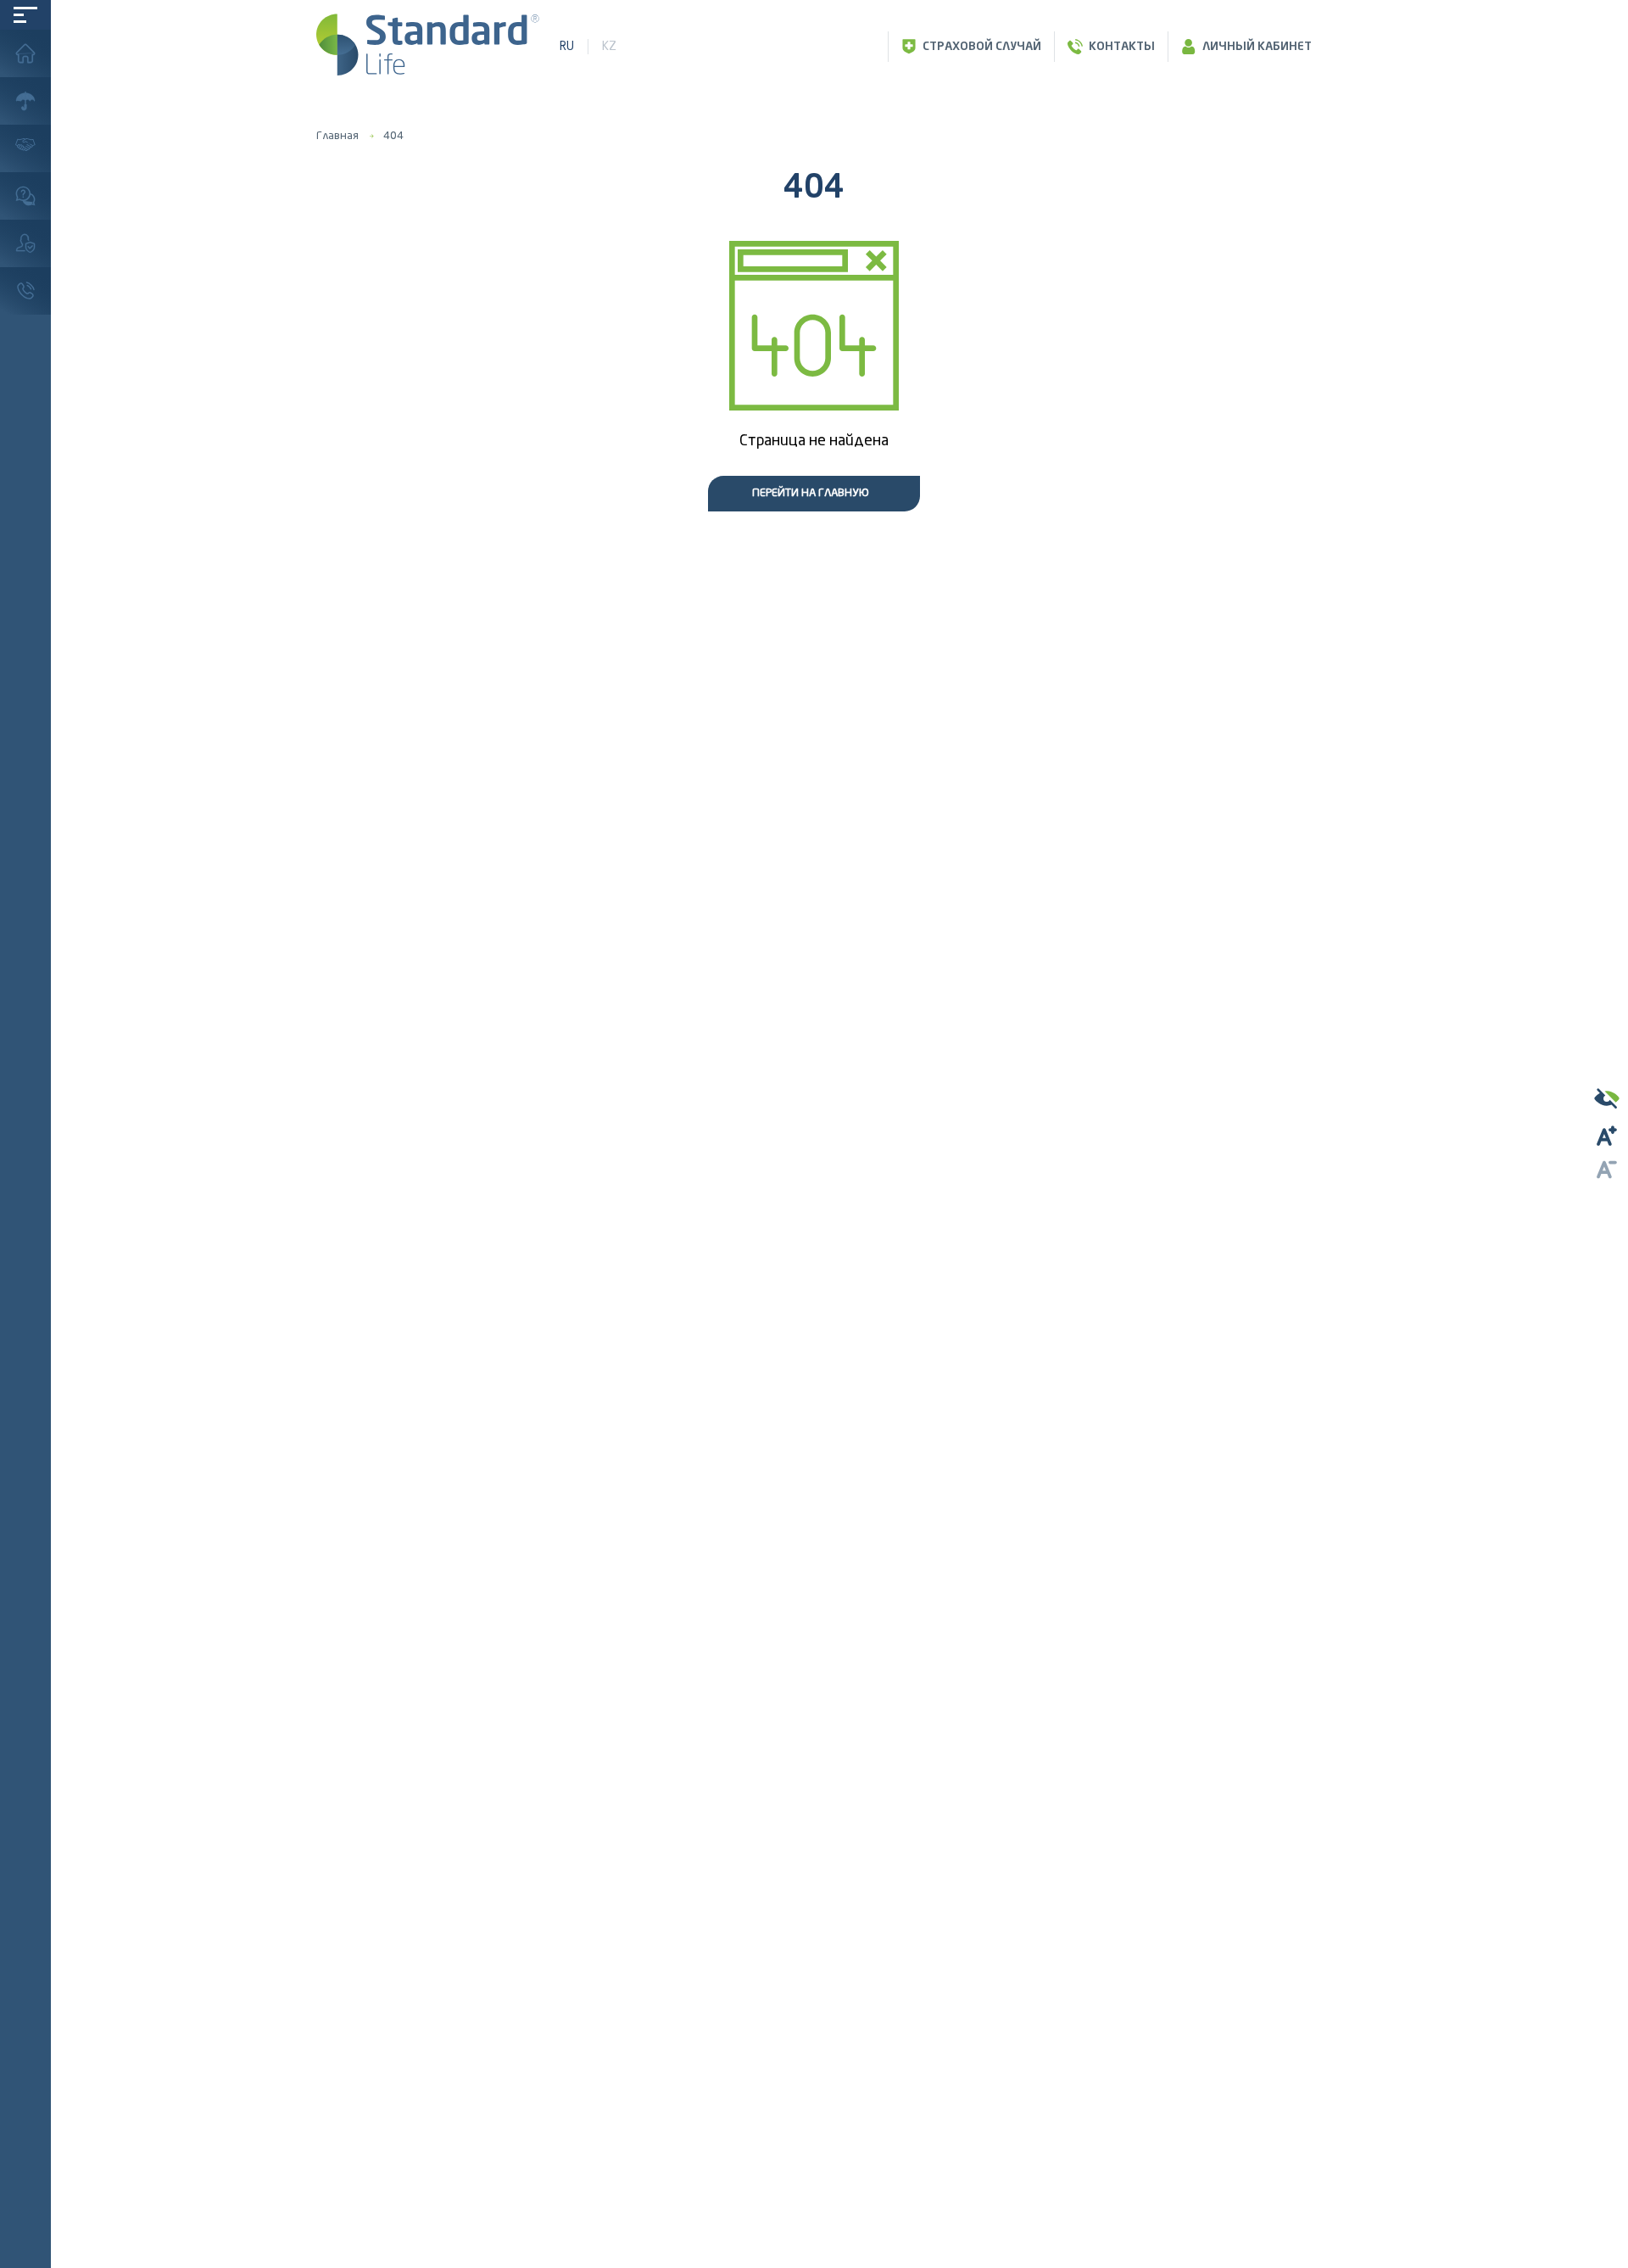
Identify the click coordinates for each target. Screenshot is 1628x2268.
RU (567, 46)
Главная (337, 136)
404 (393, 136)
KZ (609, 46)
